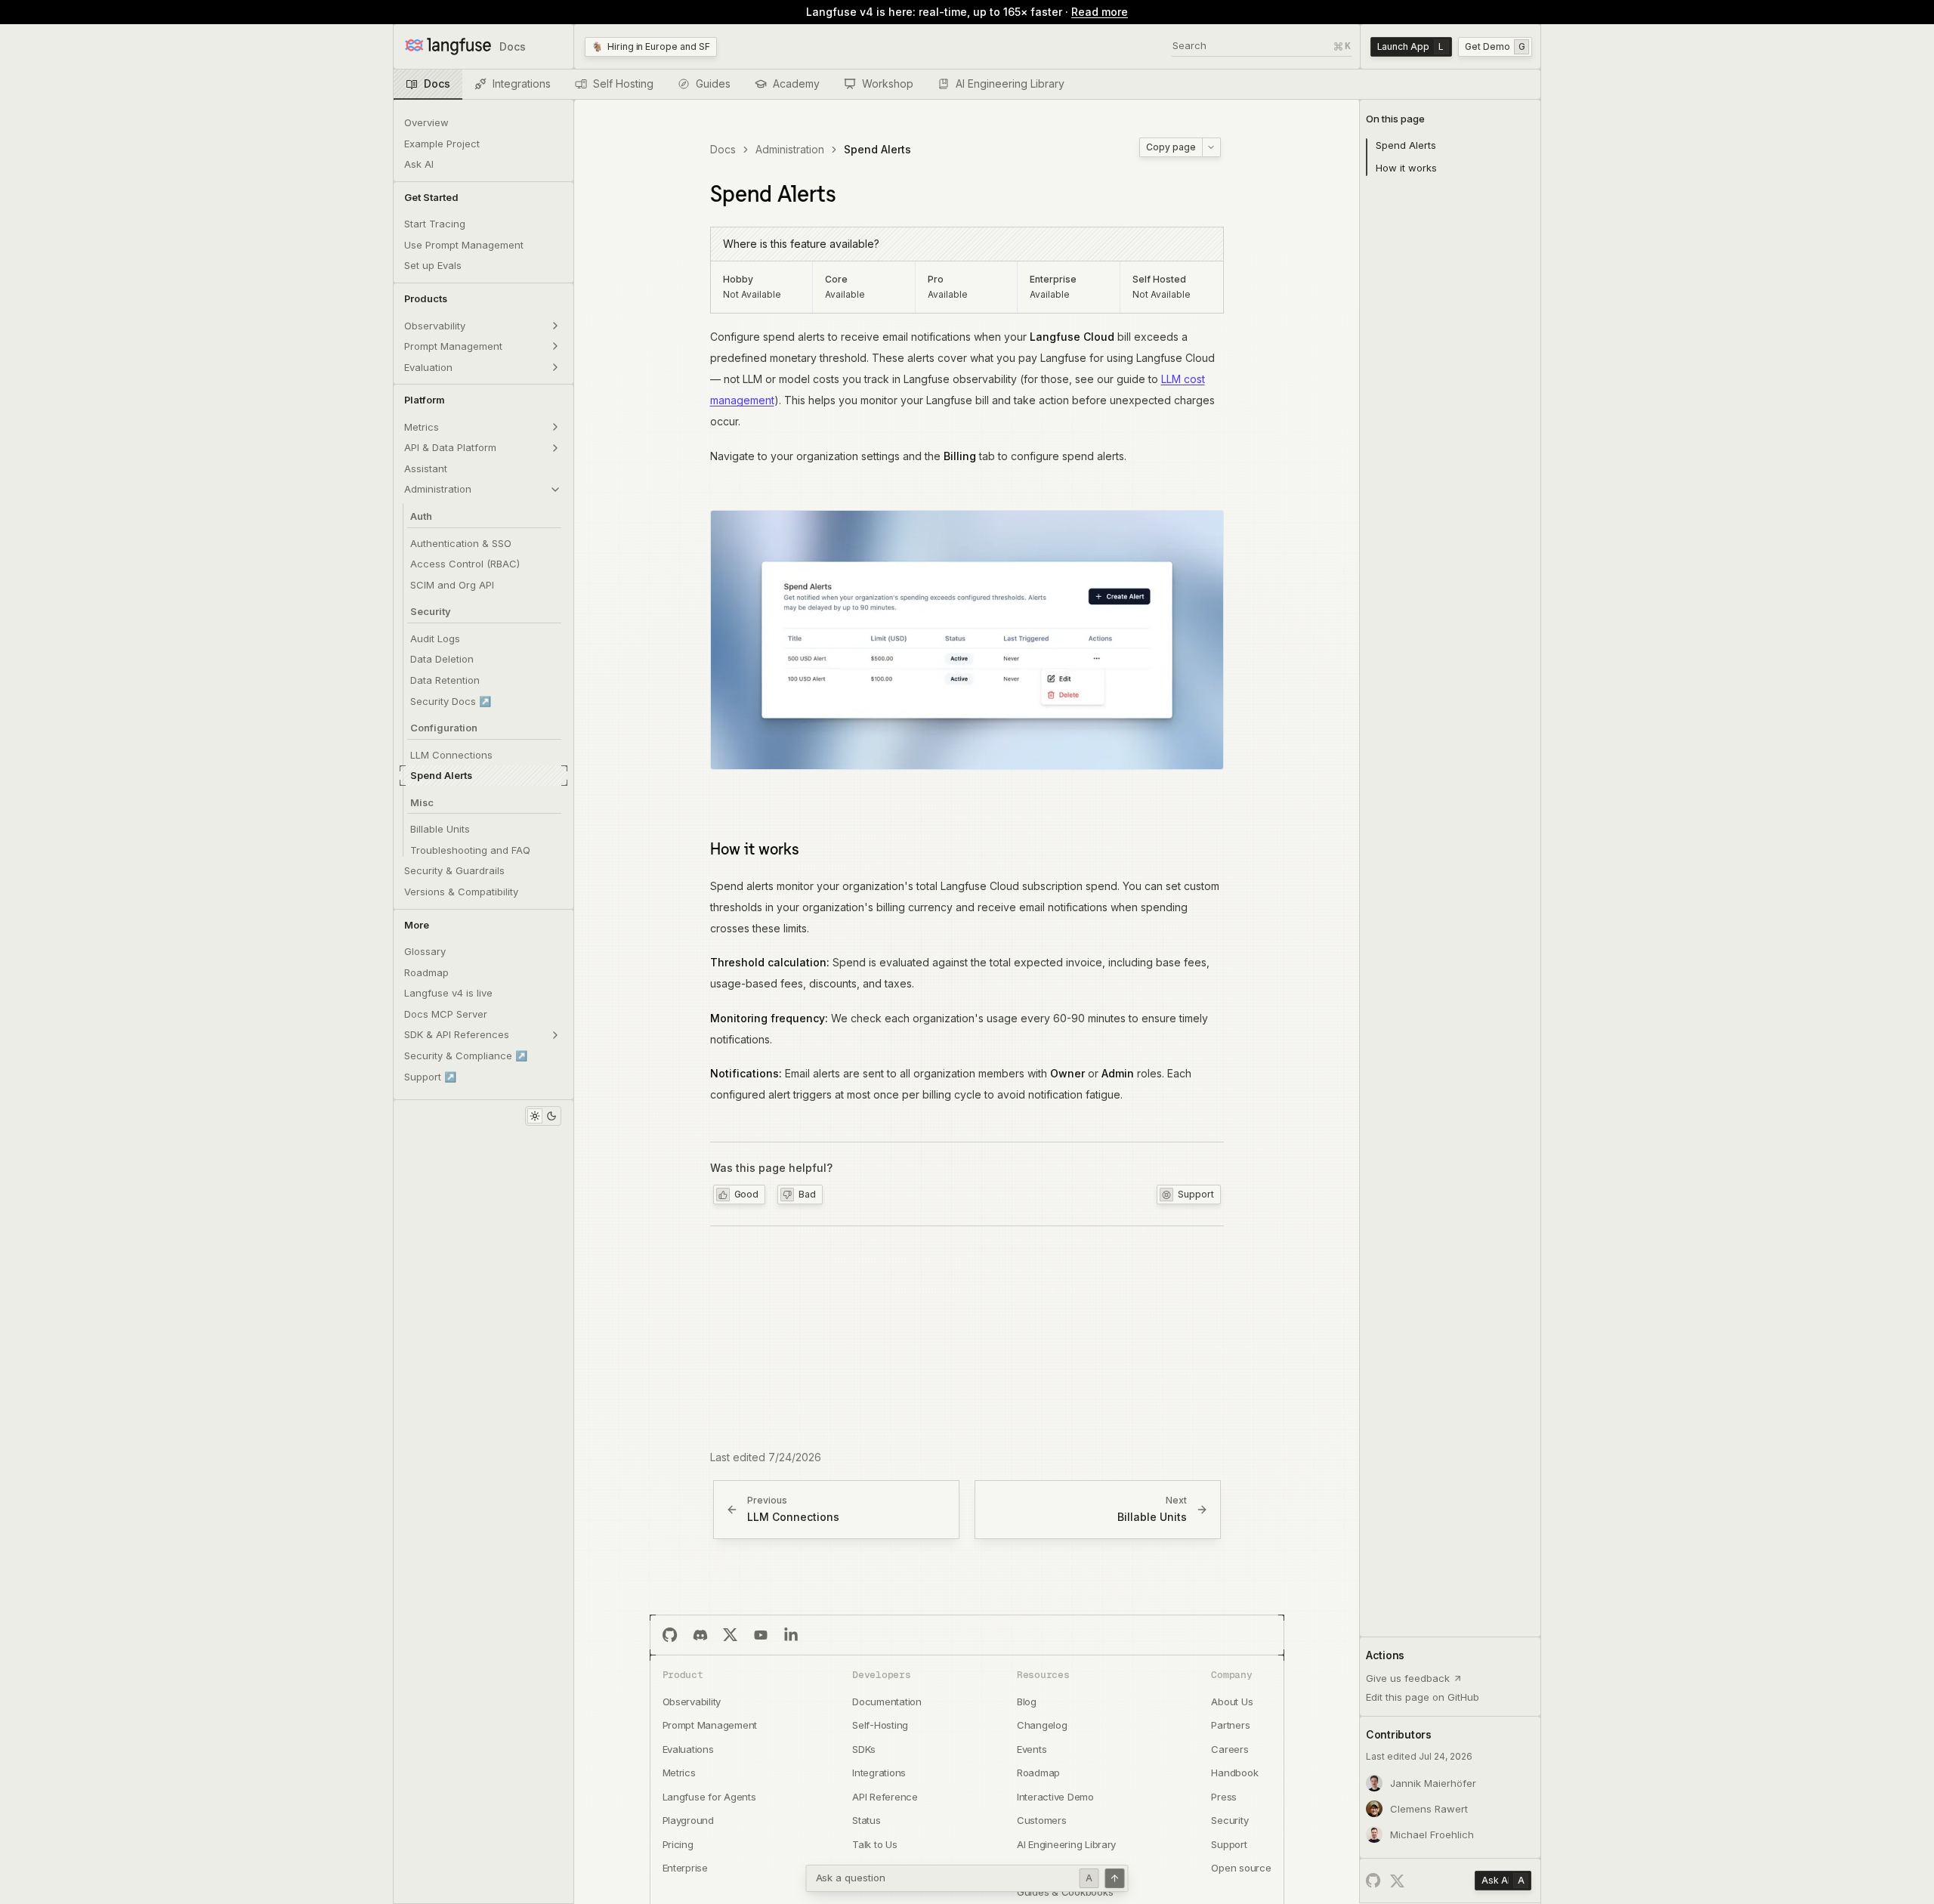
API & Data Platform (450, 447)
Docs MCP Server (446, 1014)
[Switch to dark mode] (551, 1116)
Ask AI (419, 164)
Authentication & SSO (461, 543)
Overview (426, 122)
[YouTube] (761, 1635)
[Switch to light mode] (535, 1116)
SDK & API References (457, 1034)
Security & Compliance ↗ (466, 1056)
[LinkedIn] (791, 1635)
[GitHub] (409, 1116)
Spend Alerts (441, 775)
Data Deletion (442, 659)
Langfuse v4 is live (448, 993)
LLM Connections (451, 755)
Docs (723, 149)
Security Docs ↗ (451, 701)
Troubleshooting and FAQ (470, 850)
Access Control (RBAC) (465, 564)
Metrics (422, 427)
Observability (435, 326)
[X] (731, 1635)
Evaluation (428, 367)
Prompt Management (453, 346)
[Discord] (700, 1635)
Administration (438, 489)
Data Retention (445, 680)
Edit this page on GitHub (1423, 1697)
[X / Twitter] (1398, 1881)
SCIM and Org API (452, 585)
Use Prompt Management (464, 245)
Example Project (442, 144)
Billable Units (440, 829)
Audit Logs (435, 638)
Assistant (426, 468)
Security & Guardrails (454, 870)
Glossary (425, 951)
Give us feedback (1408, 1678)
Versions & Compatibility (461, 892)
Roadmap (426, 972)
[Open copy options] (1211, 147)
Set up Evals (433, 265)
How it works (755, 848)
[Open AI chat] (1115, 1878)
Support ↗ (430, 1077)
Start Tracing (435, 224)
